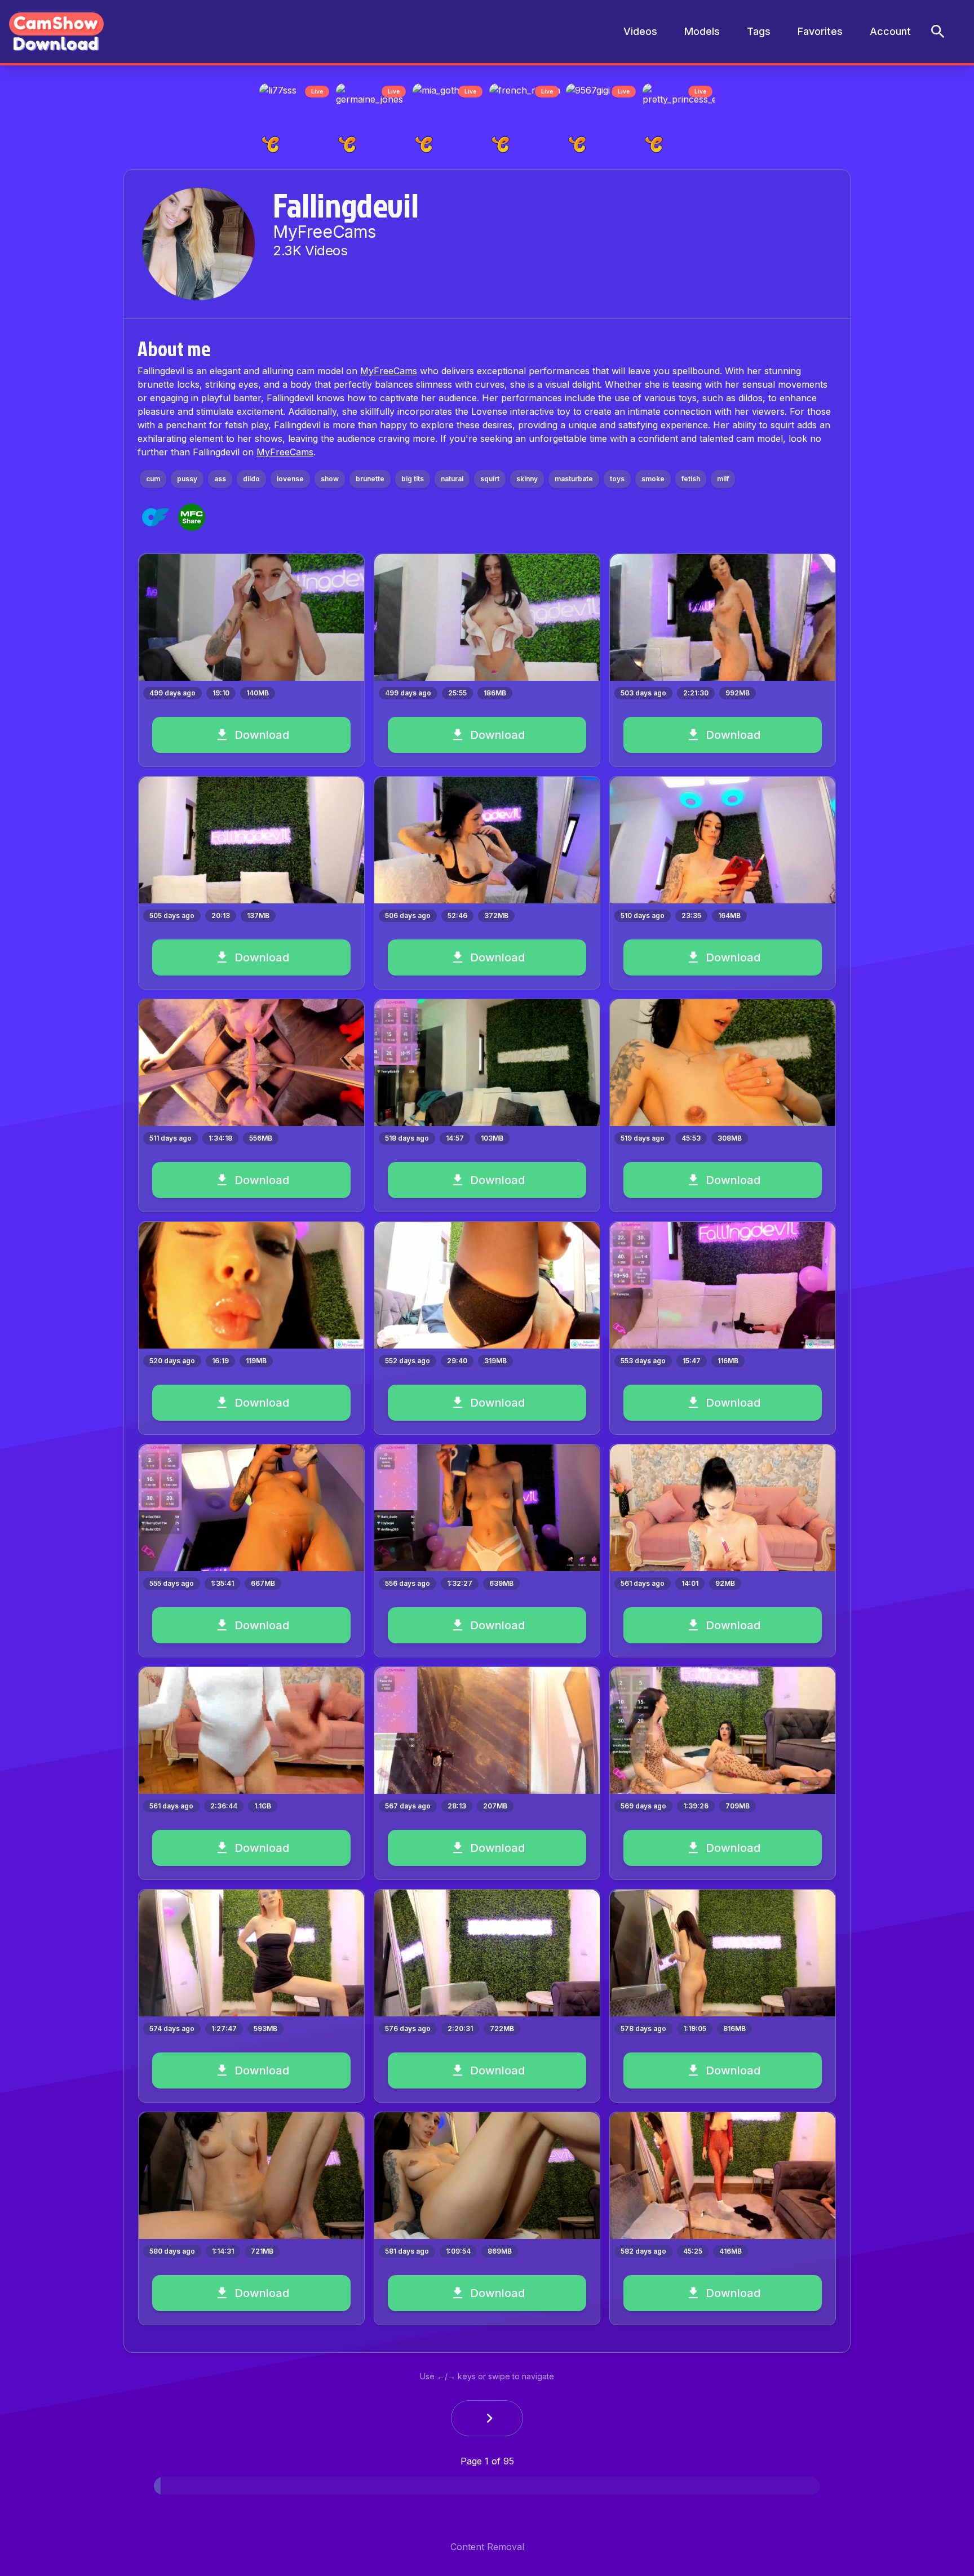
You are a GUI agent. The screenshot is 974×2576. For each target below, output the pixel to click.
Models (702, 31)
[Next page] (487, 2422)
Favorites (820, 31)
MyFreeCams (389, 374)
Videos (640, 31)
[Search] (938, 32)
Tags (759, 31)
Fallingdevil (346, 208)
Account (890, 31)
